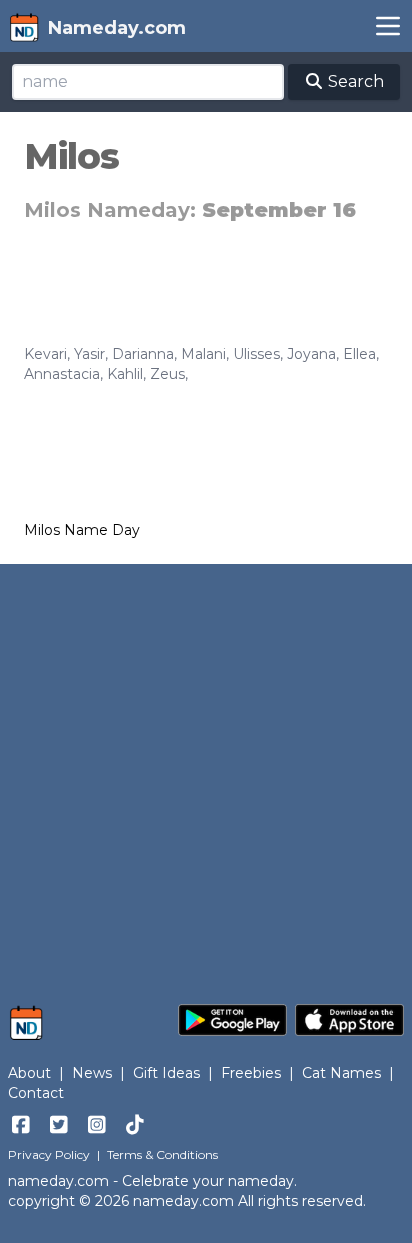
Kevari (45, 354)
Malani (203, 354)
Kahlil (125, 374)
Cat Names (341, 1073)
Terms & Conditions (162, 1154)
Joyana (311, 354)
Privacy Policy (49, 1154)
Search (354, 81)
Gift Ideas (166, 1073)
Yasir (89, 354)
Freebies (251, 1073)
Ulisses (256, 354)
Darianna (143, 354)
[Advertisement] (206, 774)
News (92, 1073)
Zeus (167, 374)
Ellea (359, 354)
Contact (36, 1093)
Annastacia (62, 374)
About (29, 1073)
